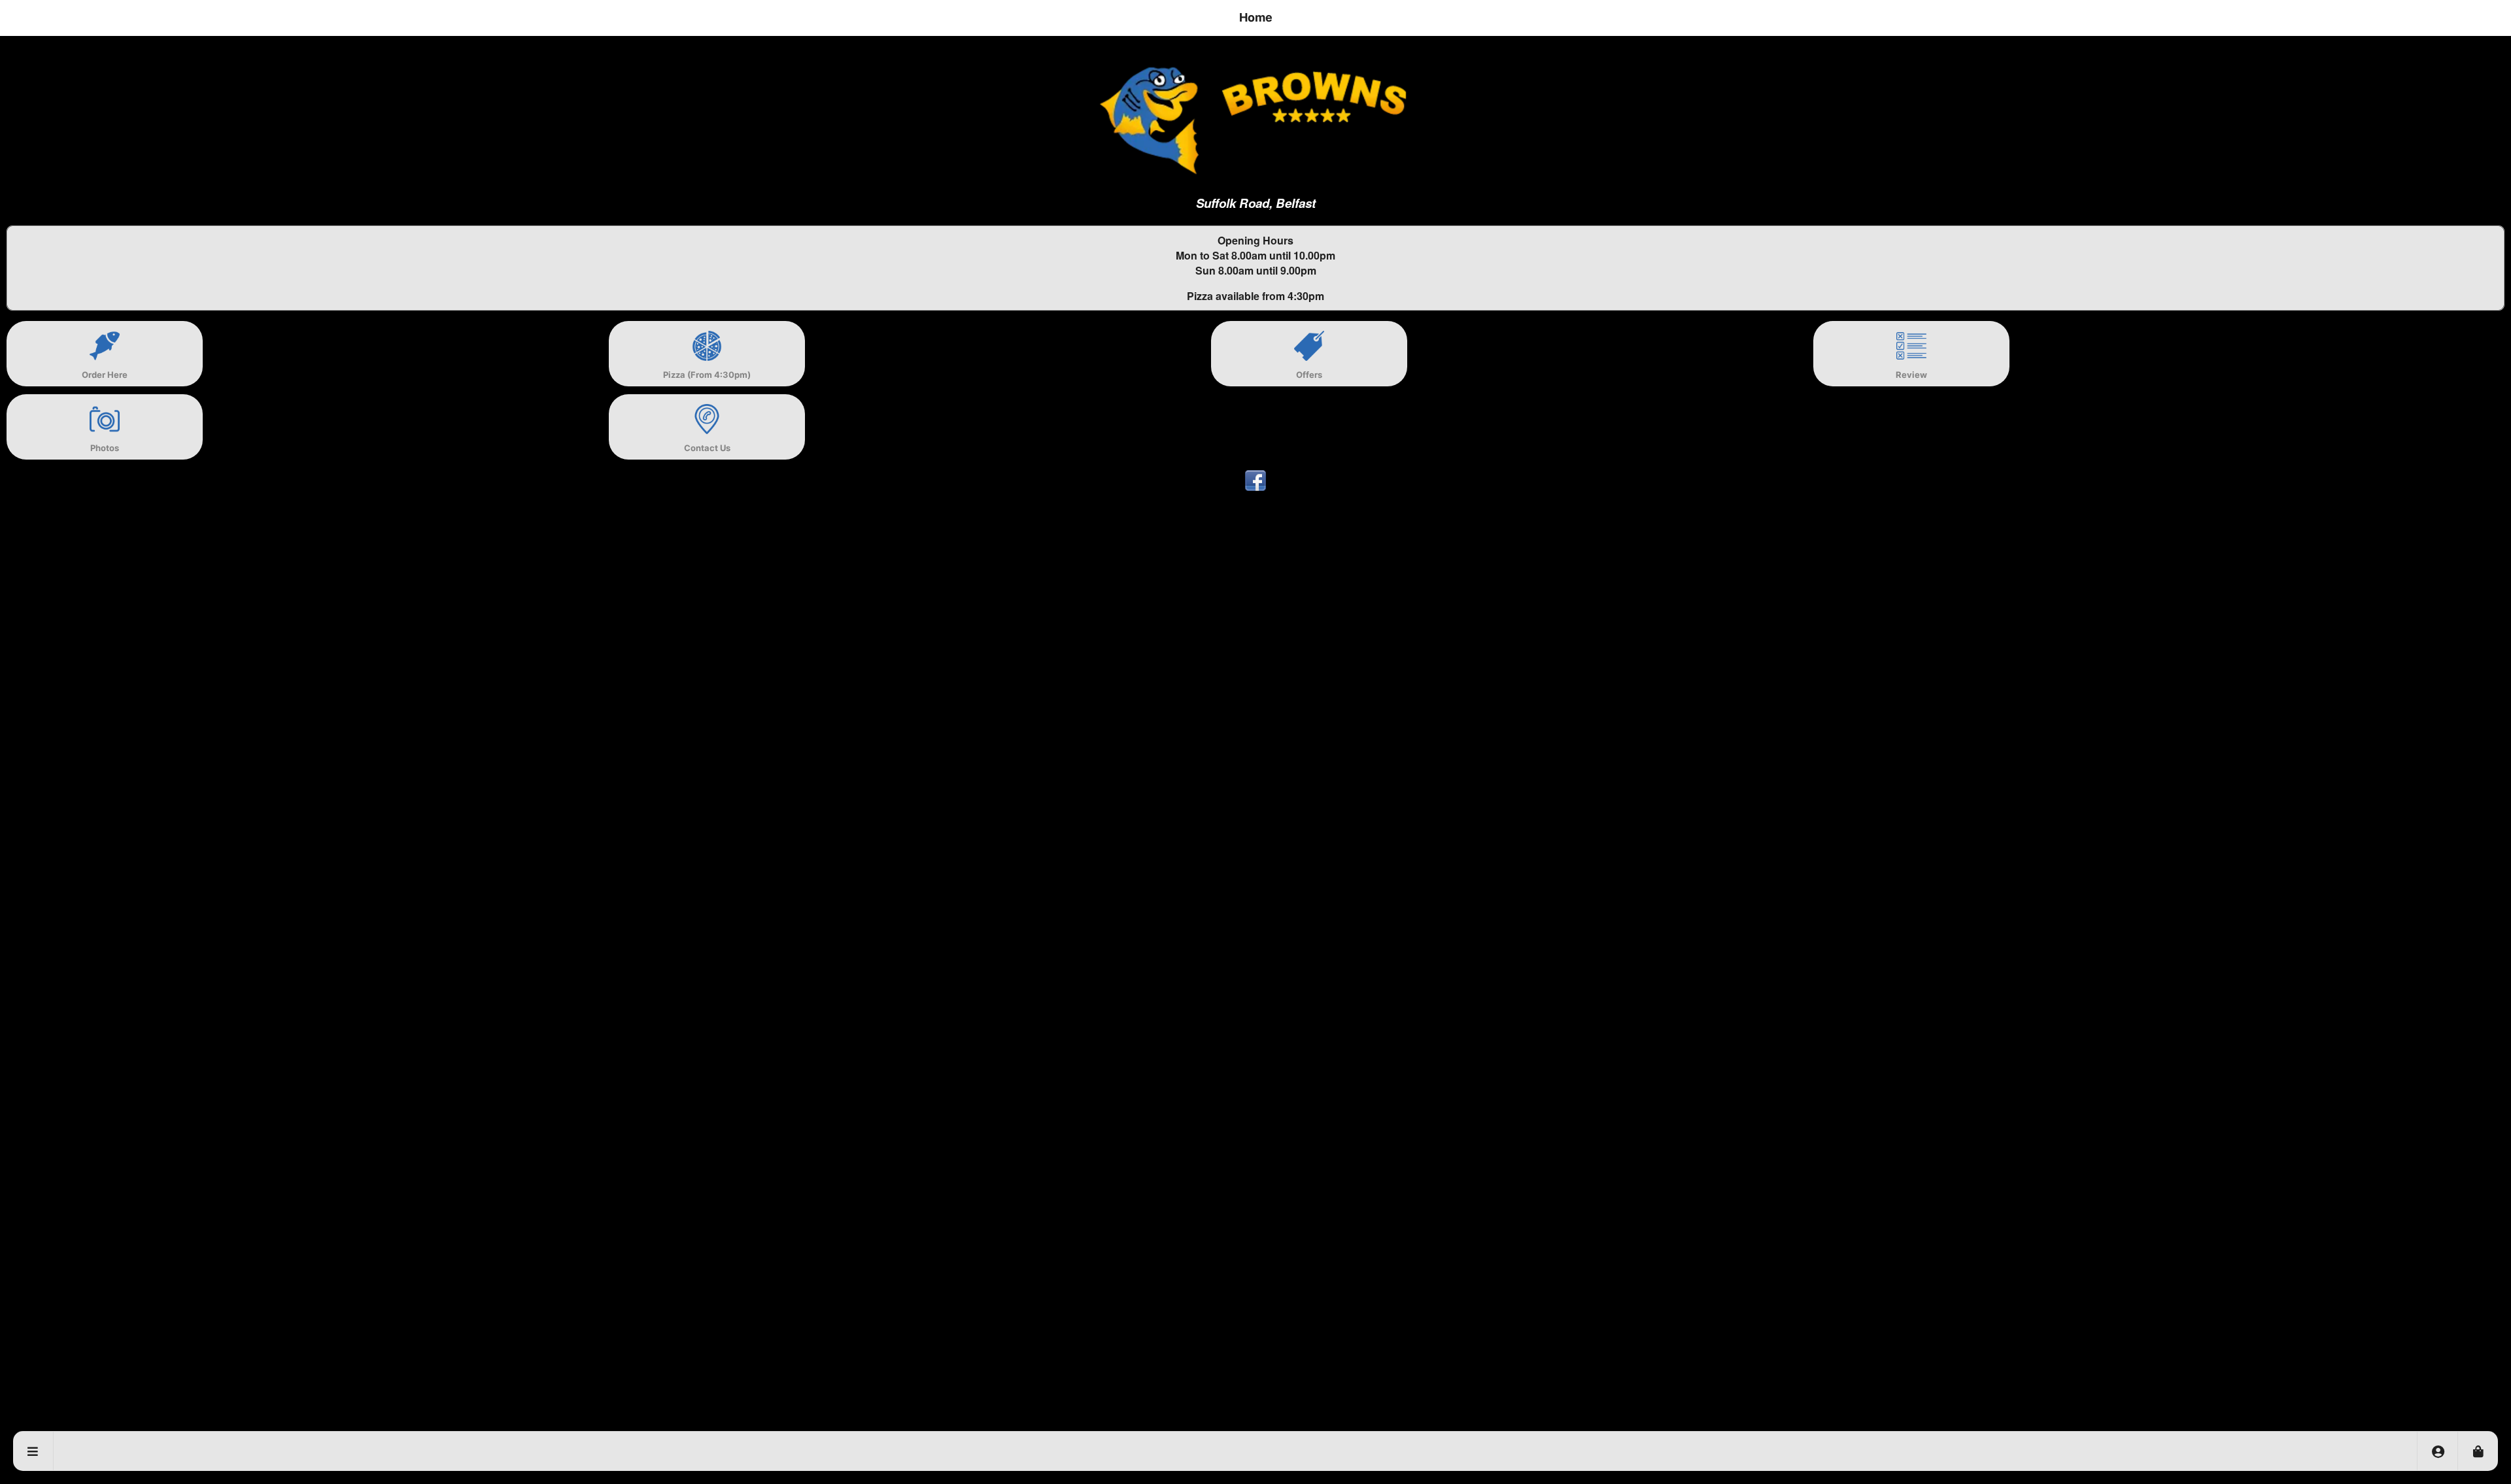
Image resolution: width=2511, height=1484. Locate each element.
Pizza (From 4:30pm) (707, 375)
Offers (1309, 375)
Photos (105, 448)
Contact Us (707, 448)
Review (1911, 375)
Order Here (105, 375)
